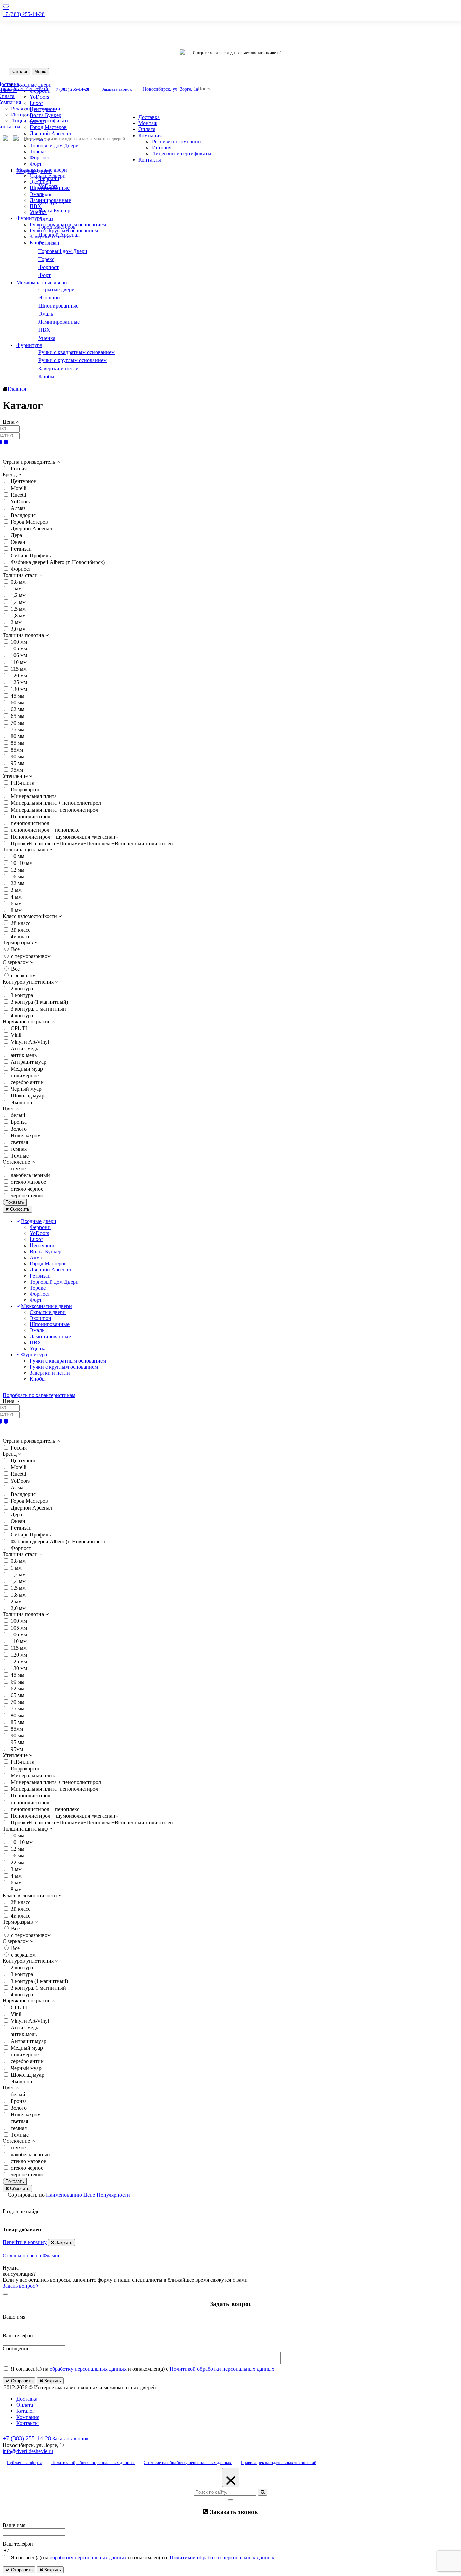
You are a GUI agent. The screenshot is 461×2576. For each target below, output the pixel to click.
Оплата (147, 129)
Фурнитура (29, 218)
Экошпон (40, 182)
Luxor (36, 103)
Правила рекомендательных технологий (278, 2463)
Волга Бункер (46, 115)
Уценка (38, 212)
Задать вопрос (20, 2286)
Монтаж (148, 123)
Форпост (40, 158)
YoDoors (39, 1233)
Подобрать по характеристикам (39, 1395)
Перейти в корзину (25, 2242)
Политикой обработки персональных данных (222, 2369)
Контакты (150, 160)
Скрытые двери (48, 1312)
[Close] (5, 2294)
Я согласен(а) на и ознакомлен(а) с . (143, 2369)
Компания (150, 135)
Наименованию (64, 2195)
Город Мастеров (48, 127)
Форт (36, 164)
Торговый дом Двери (54, 145)
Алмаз (37, 121)
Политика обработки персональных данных (93, 2463)
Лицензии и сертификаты (182, 154)
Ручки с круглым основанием (64, 230)
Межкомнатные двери (42, 282)
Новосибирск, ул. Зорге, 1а (171, 89)
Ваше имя (14, 2317)
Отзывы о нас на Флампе (32, 2256)
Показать (15, 1202)
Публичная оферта (24, 2463)
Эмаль (37, 194)
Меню (40, 72)
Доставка (149, 117)
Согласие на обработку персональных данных (188, 2463)
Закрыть (63, 2242)
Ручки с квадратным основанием (68, 1361)
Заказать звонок (117, 89)
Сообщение (16, 2349)
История (21, 114)
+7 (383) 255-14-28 (24, 14)
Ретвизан (40, 1276)
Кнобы (38, 243)
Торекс (38, 152)
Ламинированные (50, 1336)
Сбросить (19, 1209)
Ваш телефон (18, 2335)
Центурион (43, 109)
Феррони (40, 1227)
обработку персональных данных (88, 2369)
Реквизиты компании (177, 141)
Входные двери (34, 171)
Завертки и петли (50, 1373)
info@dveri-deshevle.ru (28, 2451)
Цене (89, 2195)
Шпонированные (50, 1324)
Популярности (113, 2195)
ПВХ (36, 206)
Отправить (21, 2381)
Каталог (20, 72)
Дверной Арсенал (50, 133)
